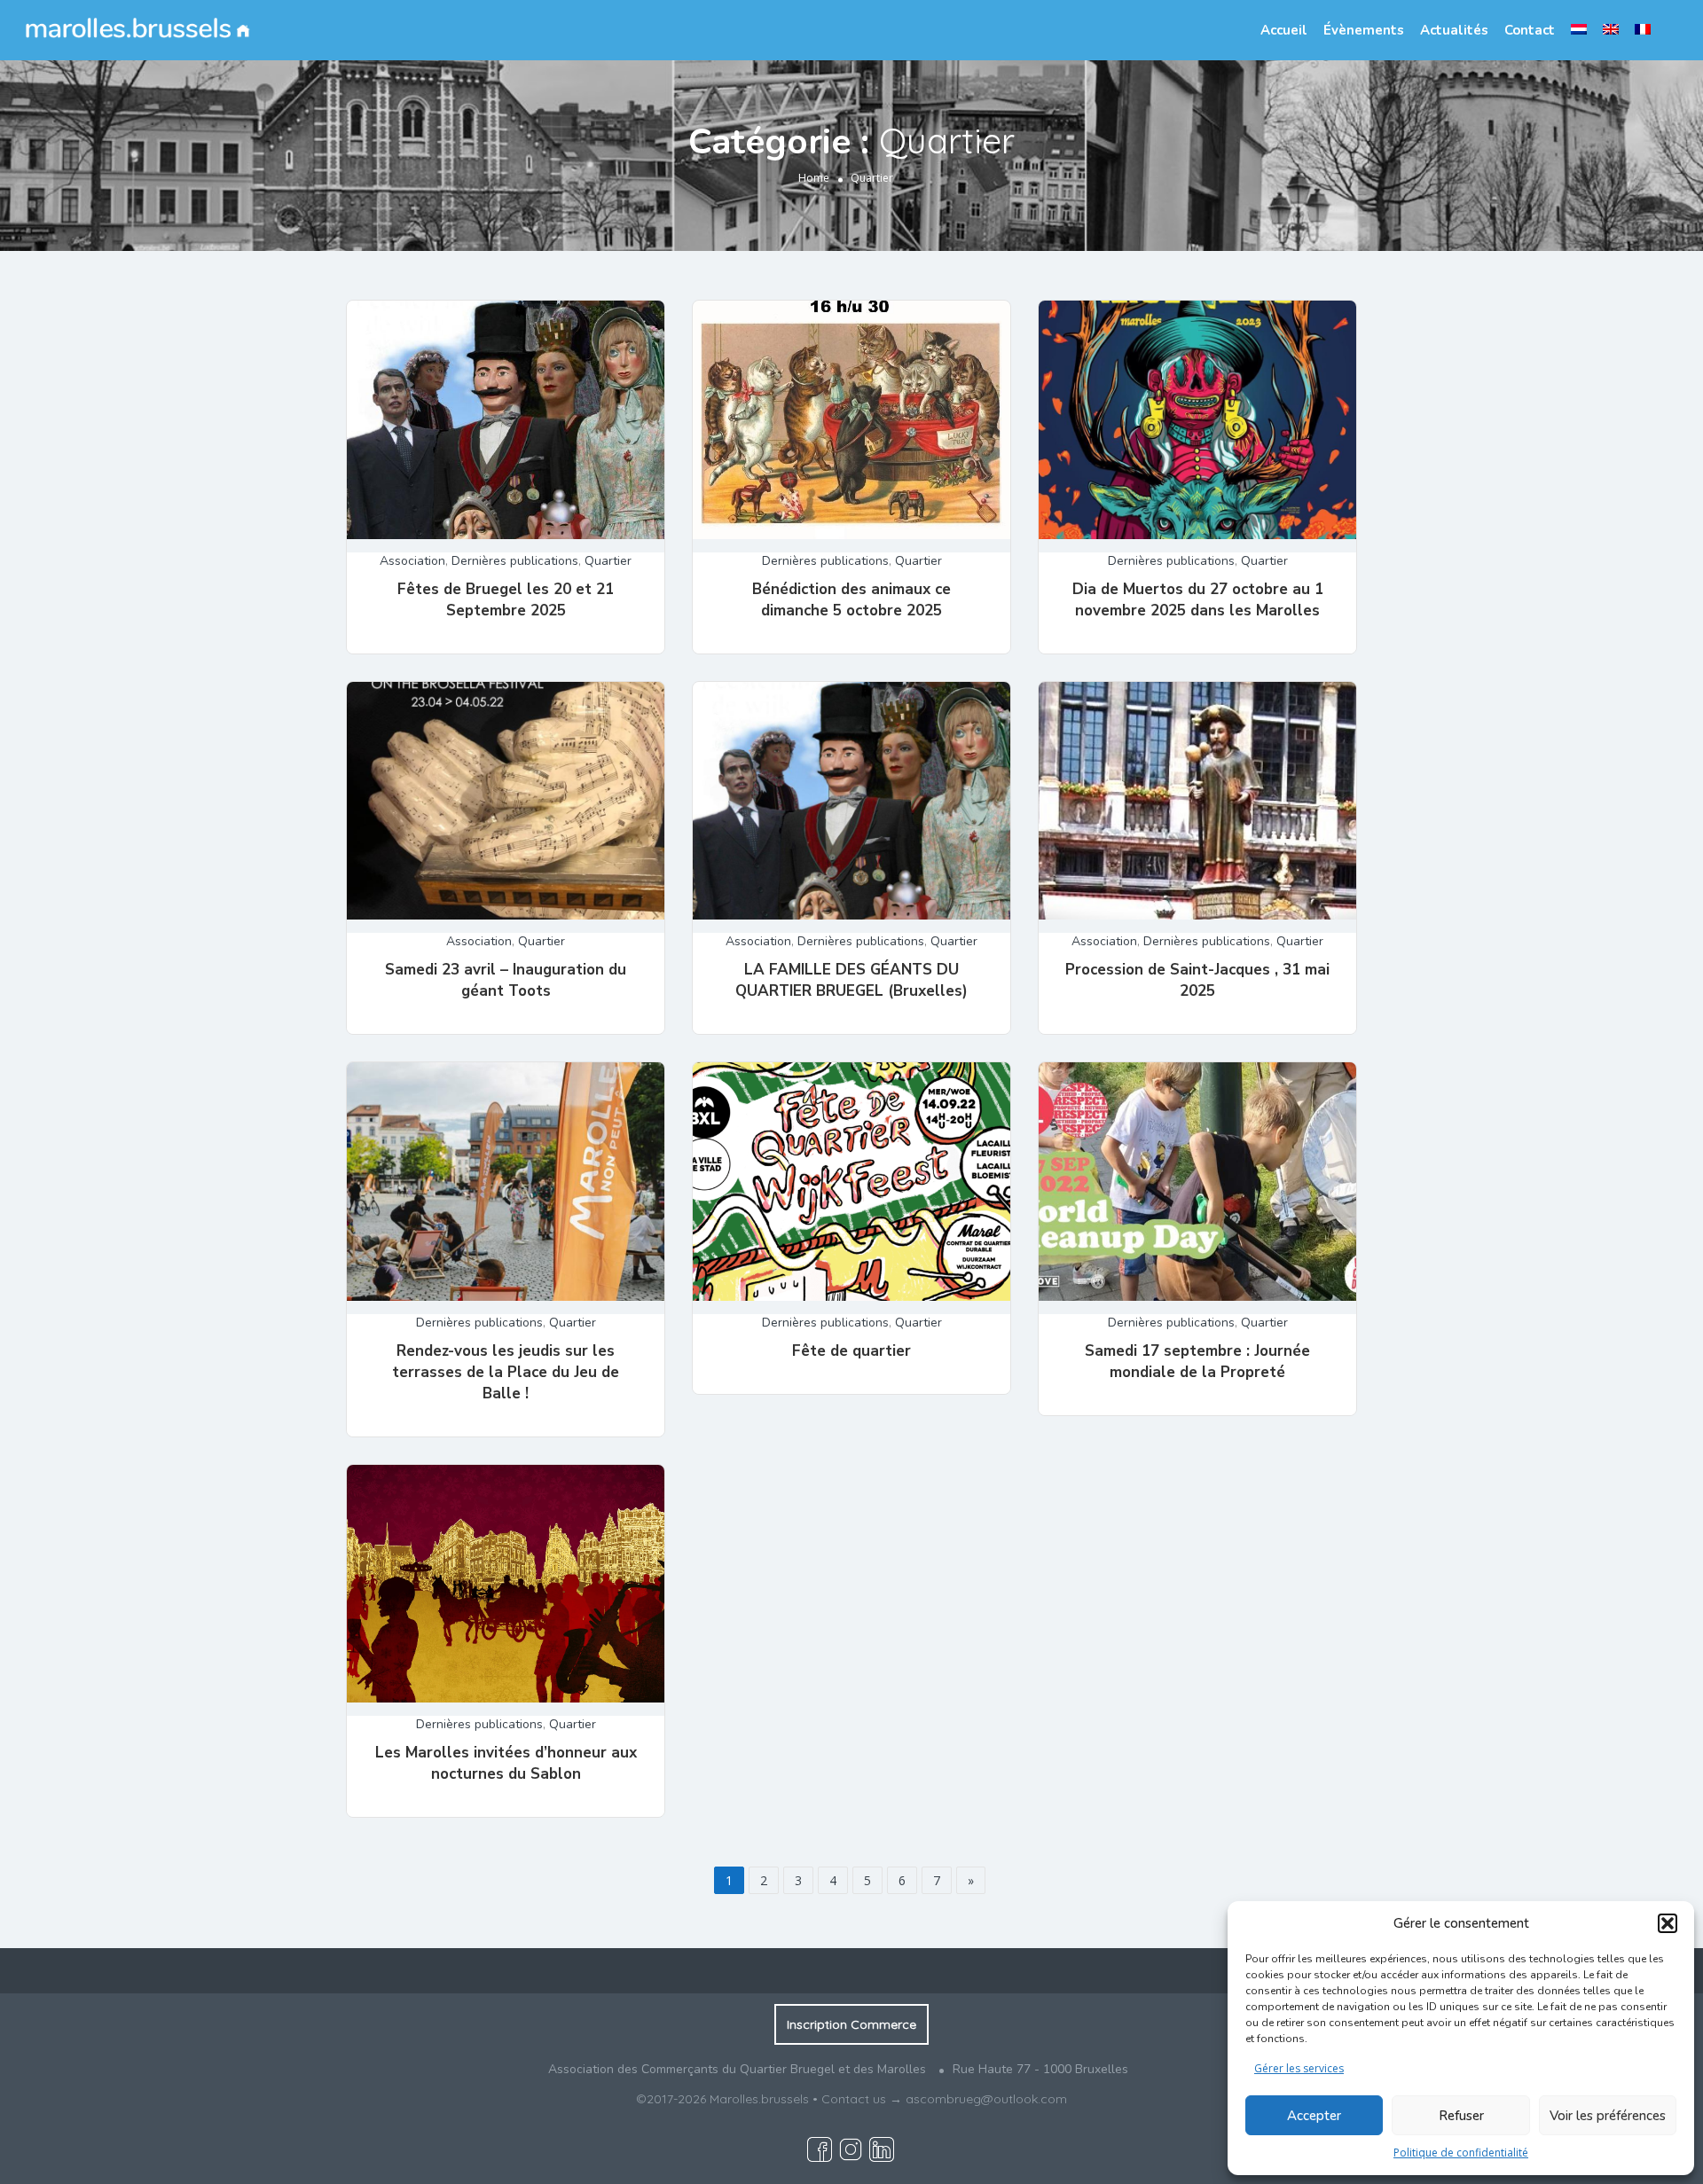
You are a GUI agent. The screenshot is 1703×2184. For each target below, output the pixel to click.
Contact (1530, 30)
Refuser (1461, 2116)
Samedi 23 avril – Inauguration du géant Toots (506, 980)
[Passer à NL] (1579, 29)
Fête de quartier (851, 1351)
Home (814, 178)
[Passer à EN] (1611, 29)
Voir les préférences (1608, 2116)
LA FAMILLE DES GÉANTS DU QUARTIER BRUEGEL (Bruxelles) (851, 980)
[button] (1668, 1923)
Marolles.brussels (759, 2099)
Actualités (1454, 30)
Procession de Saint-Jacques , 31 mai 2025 (1197, 980)
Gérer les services (1299, 2068)
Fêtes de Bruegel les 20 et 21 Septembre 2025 (506, 600)
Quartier (608, 561)
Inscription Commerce (851, 2024)
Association (412, 561)
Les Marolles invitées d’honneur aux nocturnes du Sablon (506, 1763)
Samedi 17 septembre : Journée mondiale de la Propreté (1197, 1362)
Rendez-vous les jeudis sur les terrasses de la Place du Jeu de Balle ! (506, 1372)
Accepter (1314, 2116)
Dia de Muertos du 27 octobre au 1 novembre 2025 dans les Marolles (1198, 600)
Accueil (1284, 30)
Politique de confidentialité (1461, 2153)
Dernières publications (515, 561)
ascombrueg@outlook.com (986, 2099)
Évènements (1364, 30)
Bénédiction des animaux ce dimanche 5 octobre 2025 (851, 600)
